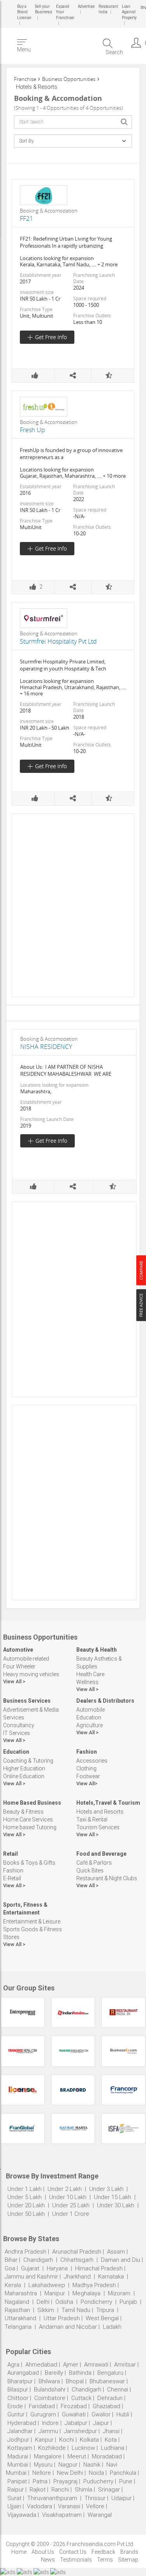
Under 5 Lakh (25, 2197)
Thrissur (95, 2498)
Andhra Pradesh (26, 2252)
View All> (87, 1783)
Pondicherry (96, 2302)
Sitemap (128, 2560)
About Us (43, 2552)
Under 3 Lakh (107, 2189)
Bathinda (80, 2373)
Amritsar (125, 2365)
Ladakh (112, 2327)
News (48, 2560)
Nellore (42, 2473)
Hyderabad (22, 2423)
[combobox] (73, 122)
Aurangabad (23, 2373)
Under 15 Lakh (113, 2197)
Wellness (87, 1682)
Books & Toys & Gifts (29, 1863)
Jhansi (111, 2431)
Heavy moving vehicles (31, 1674)
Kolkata (89, 2440)
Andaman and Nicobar (68, 2327)
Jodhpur (18, 2440)
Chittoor (18, 2398)
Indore (50, 2423)
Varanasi (69, 2506)
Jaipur (101, 2423)
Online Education (24, 1776)
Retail (11, 1854)
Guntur (16, 2414)
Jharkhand (77, 2277)
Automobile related (26, 1659)
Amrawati (96, 2365)
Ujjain (14, 2506)
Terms (105, 2560)
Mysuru (43, 2465)
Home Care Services (28, 1819)
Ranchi (60, 2490)
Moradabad (107, 2456)
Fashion (87, 1752)
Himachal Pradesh (99, 2268)
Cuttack (81, 2398)
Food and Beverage (101, 1854)
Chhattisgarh (77, 2260)
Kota (111, 2440)
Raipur (16, 2490)
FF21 (26, 218)
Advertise (86, 6)
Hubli (123, 2414)
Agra (13, 2365)
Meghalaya (86, 2293)
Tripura (105, 2310)
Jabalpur (76, 2423)
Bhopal (75, 2381)
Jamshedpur (80, 2431)
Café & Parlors (94, 1863)
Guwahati (74, 2414)
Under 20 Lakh (27, 2205)
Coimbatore (50, 2398)
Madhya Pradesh (94, 2285)
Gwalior (101, 2414)
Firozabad (74, 2406)
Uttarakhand (20, 2318)
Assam (116, 2252)
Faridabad (42, 2406)
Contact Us (73, 2552)
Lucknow (83, 2448)
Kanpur (44, 2440)
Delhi (43, 2302)
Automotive (18, 1650)
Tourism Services (98, 1827)
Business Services (27, 1701)
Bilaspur (18, 2389)
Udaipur (121, 2498)
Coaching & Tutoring (28, 1761)
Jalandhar (20, 2431)
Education (89, 1717)
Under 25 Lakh (72, 2205)
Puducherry (98, 2481)
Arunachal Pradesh (77, 2252)
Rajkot (38, 2490)
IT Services (17, 1733)
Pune (126, 2481)
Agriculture (90, 1725)
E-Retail (12, 1878)
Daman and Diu (120, 2260)
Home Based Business (32, 1803)
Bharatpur (20, 2381)
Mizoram (119, 2293)
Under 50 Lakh (27, 2214)
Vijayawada (22, 2515)
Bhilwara (49, 2381)
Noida (96, 2473)
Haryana (57, 2268)
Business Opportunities (69, 79)
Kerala (13, 2285)
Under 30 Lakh (116, 2205)
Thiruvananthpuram (53, 2498)
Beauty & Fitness (23, 1812)
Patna (40, 2481)
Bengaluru (110, 2373)
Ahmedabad (41, 2365)
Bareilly (54, 2373)
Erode (15, 2406)
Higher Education (24, 1768)
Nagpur (68, 2465)
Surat (14, 2498)
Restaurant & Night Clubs (107, 1878)
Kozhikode (52, 2448)
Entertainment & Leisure (32, 1921)
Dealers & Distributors (105, 1701)
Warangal (100, 2515)
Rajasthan (17, 2310)
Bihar (11, 2260)
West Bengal (102, 2318)
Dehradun (110, 2398)
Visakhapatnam (62, 2515)
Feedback (103, 2552)
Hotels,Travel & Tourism (108, 1803)
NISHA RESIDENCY (46, 1047)
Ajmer (71, 2365)
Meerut (77, 2456)
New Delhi (70, 2473)
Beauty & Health (97, 1650)
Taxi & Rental (92, 1819)
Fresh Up (33, 430)
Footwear (88, 1776)
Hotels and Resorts (100, 1812)
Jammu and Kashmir (31, 2277)
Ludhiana (113, 2448)
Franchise (25, 79)
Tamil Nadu (76, 2310)
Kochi (67, 2440)
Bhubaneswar (107, 2381)
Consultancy (19, 1725)
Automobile (91, 1710)
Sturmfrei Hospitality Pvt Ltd (58, 641)
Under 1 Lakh (25, 2189)
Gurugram (43, 2414)
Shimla (84, 2490)
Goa (10, 2268)
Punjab (128, 2302)
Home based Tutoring (30, 1827)
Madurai (18, 2456)
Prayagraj (65, 2481)
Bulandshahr (50, 2389)
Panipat (17, 2481)
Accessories (92, 1761)
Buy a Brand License (24, 12)
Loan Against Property (129, 12)
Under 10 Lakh (69, 2197)
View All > (14, 1681)
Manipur (55, 2293)
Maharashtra (21, 2293)
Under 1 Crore (71, 2214)
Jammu (48, 2431)
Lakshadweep (47, 2285)
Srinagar (109, 2490)
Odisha (64, 2302)
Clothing (86, 1768)
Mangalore (48, 2456)
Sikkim (46, 2310)
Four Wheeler (19, 1666)
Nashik (92, 2465)
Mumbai (18, 2465)
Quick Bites (90, 1870)
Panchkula (123, 2473)
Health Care (90, 1674)
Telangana (18, 2327)
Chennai (118, 2389)
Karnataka (111, 2277)
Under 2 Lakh (65, 2189)
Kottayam (20, 2448)
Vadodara (40, 2506)
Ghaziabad (106, 2406)
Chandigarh (38, 2260)
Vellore (95, 2506)
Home (19, 2552)
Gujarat (30, 2268)
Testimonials (76, 2560)
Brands (129, 2552)
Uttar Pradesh (62, 2318)
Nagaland (17, 2302)
